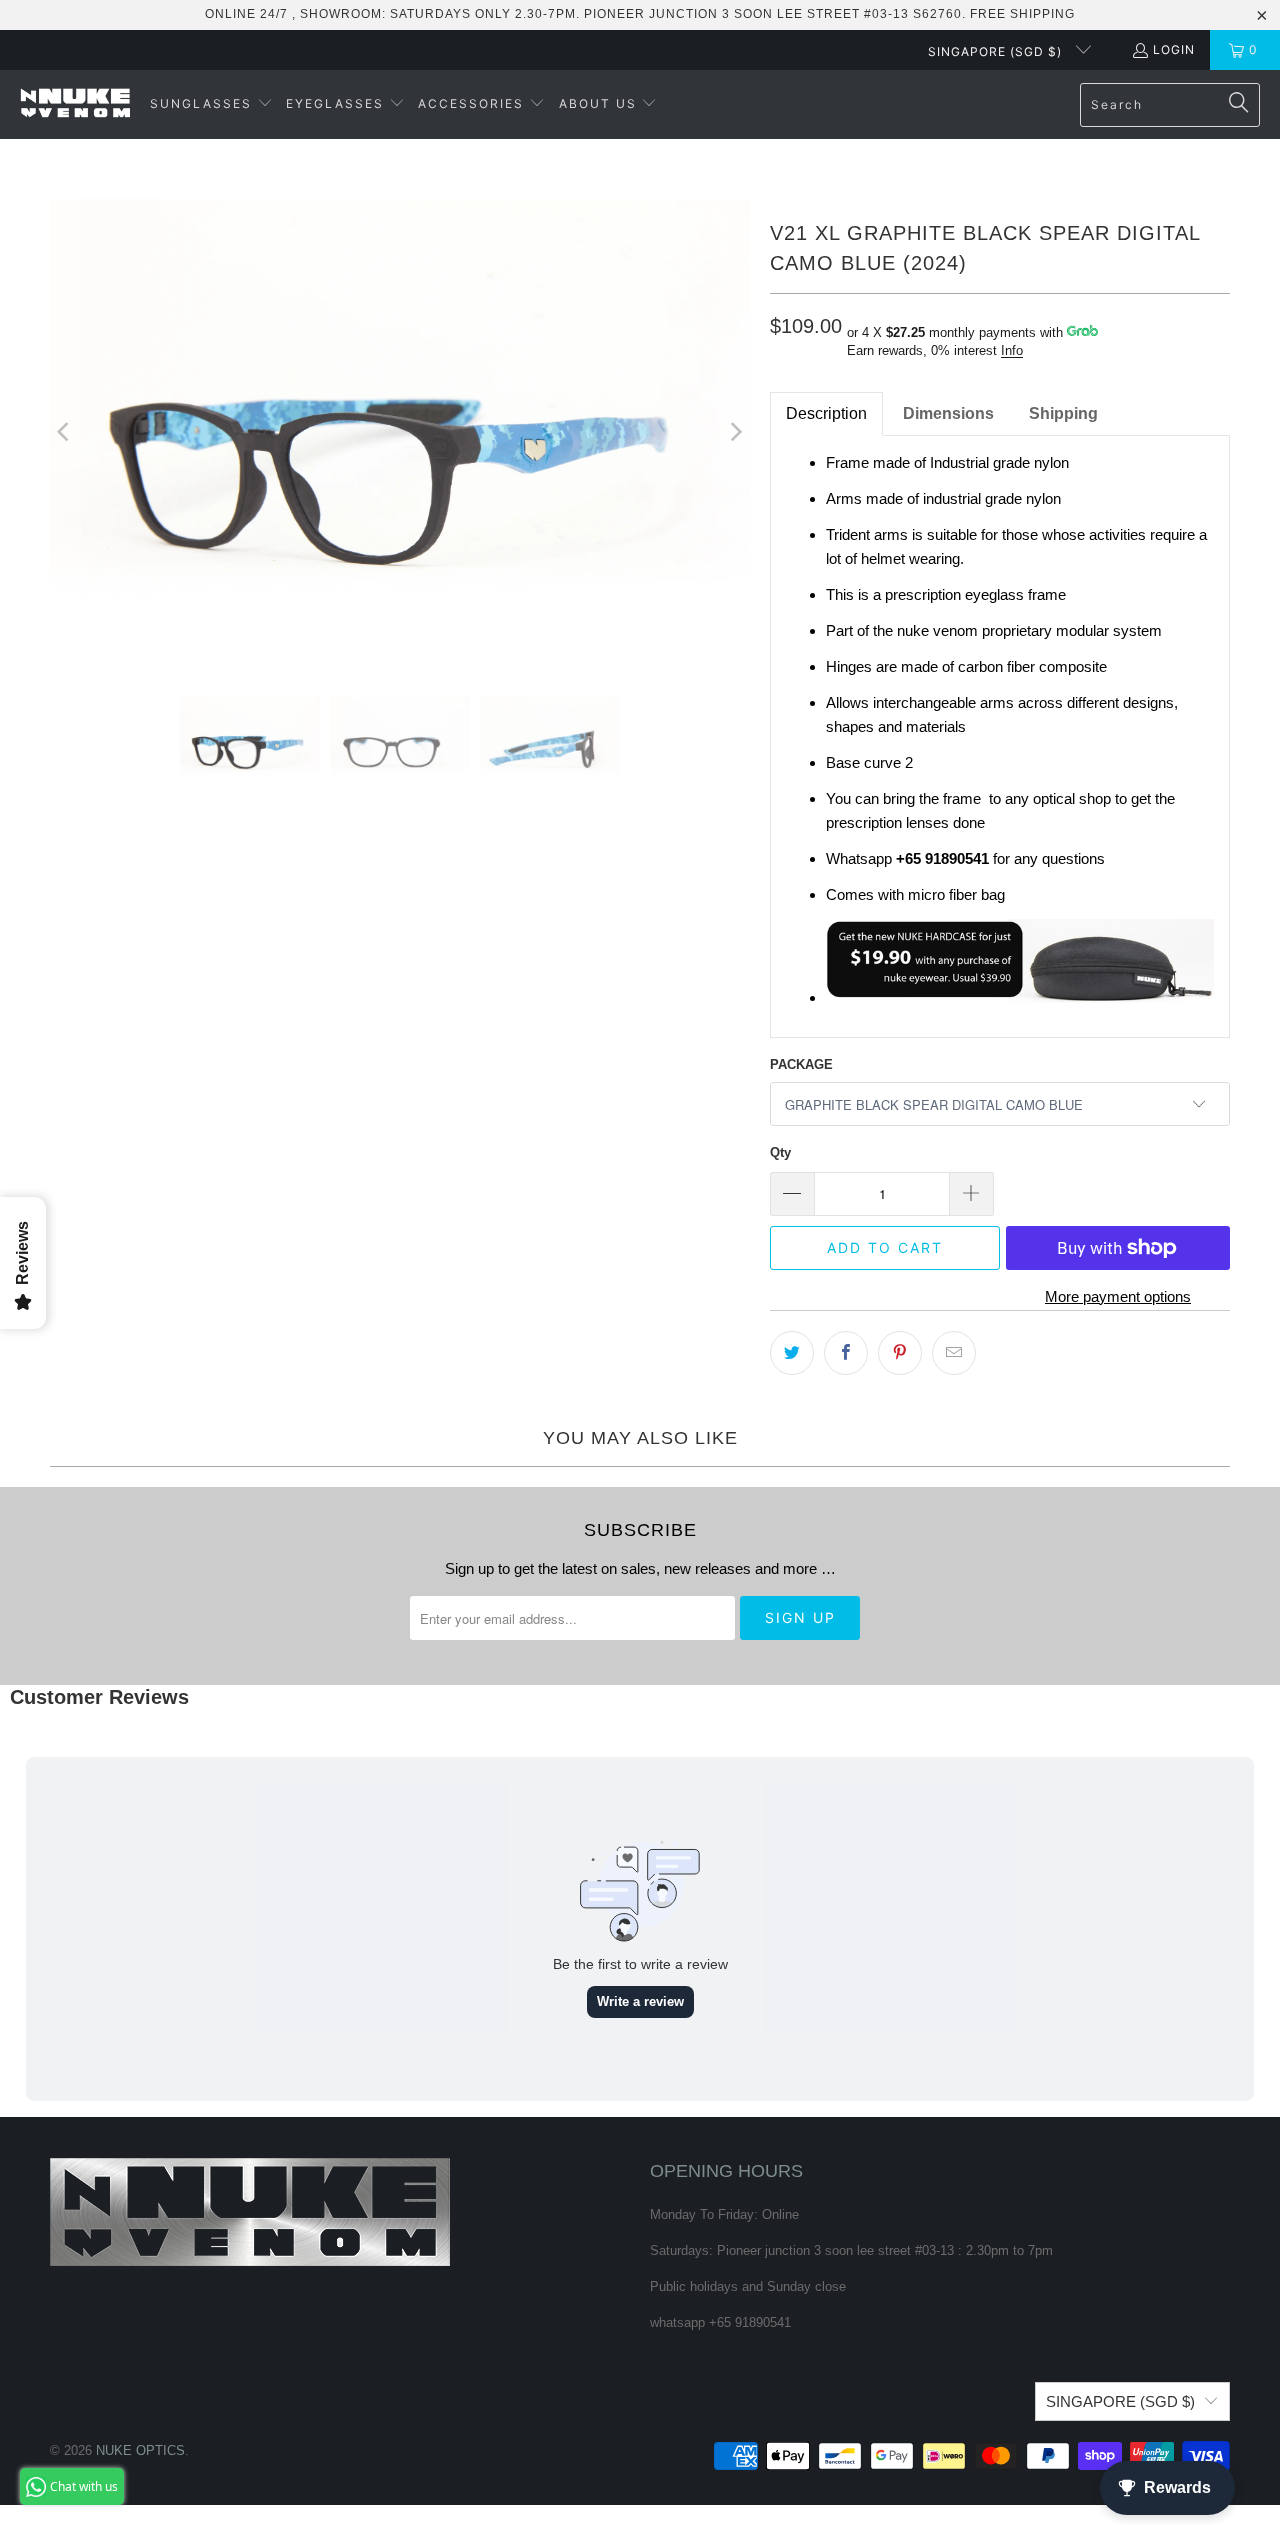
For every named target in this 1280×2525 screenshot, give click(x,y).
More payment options (1118, 1296)
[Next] (735, 432)
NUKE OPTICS (140, 2450)
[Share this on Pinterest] (900, 1353)
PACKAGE (801, 1064)
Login (1174, 49)
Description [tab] (826, 413)
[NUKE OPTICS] (75, 104)
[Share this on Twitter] (792, 1353)
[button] (211, 104)
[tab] (948, 414)
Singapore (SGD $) (997, 51)
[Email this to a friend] (954, 1353)
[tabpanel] (1000, 736)
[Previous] (65, 432)
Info (1012, 350)
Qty (780, 1152)
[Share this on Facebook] (846, 1353)
